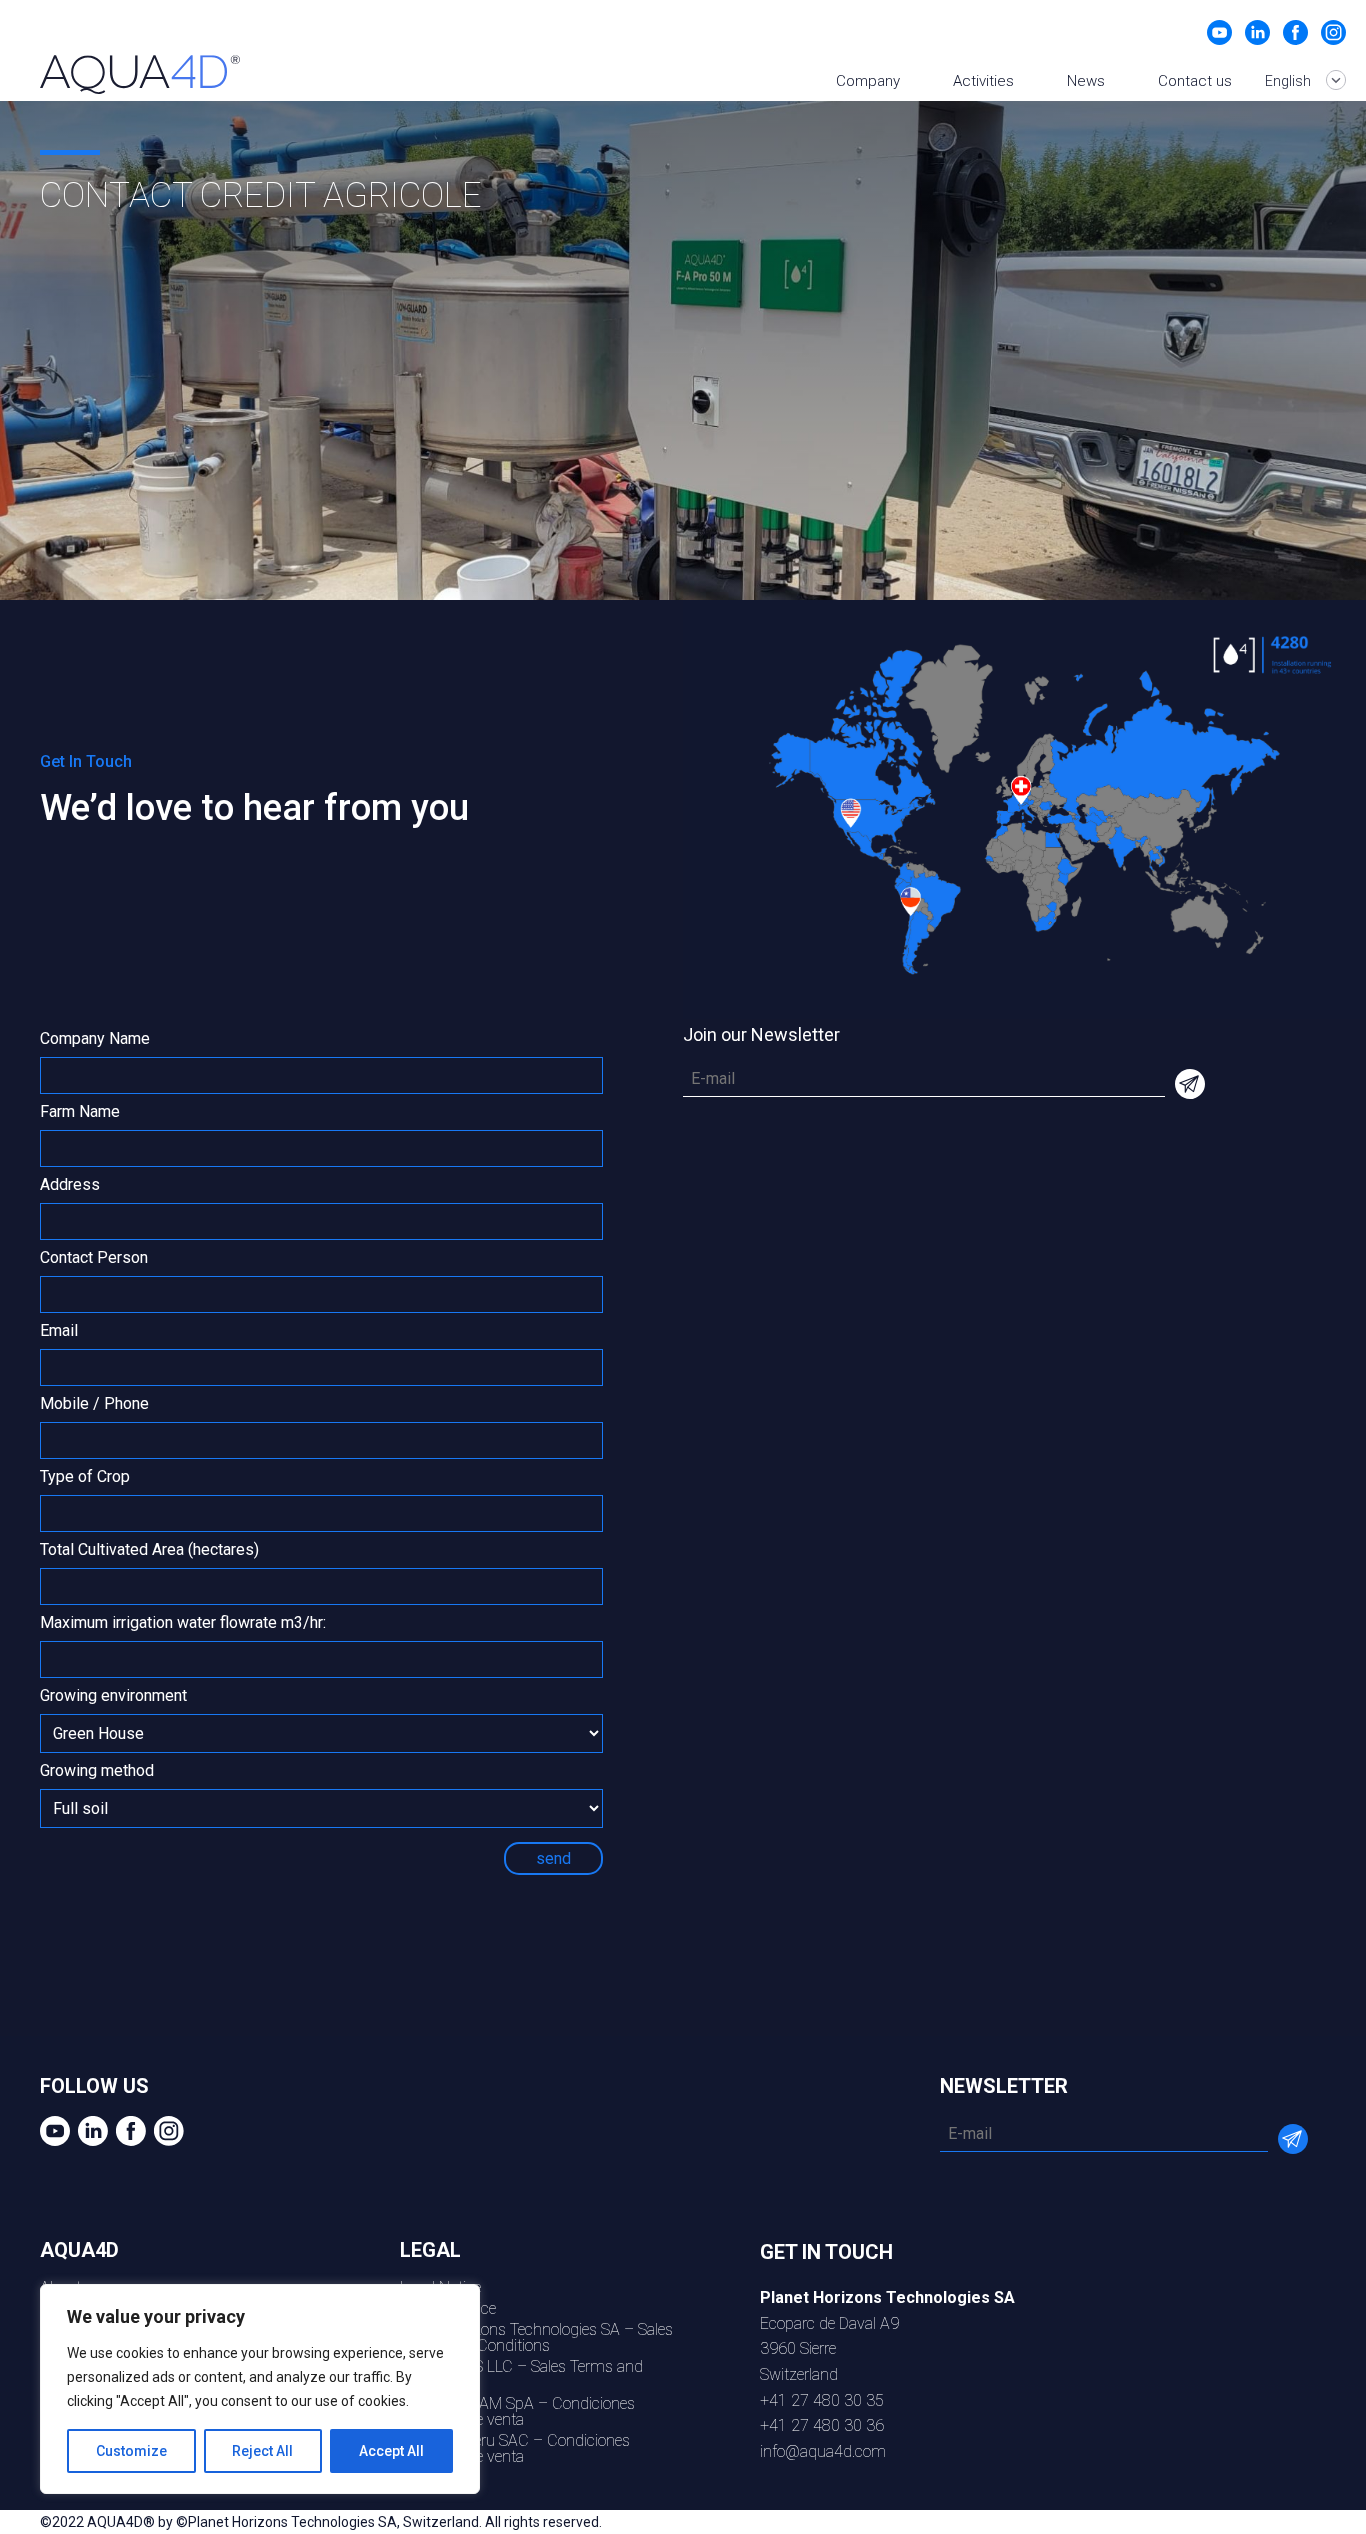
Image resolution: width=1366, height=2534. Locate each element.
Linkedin (1257, 32)
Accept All (391, 2451)
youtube (1219, 32)
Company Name (95, 1039)
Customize (131, 2451)
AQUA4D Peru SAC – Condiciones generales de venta (515, 2448)
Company (868, 81)
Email (59, 1331)
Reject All (262, 2451)
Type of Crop (85, 1477)
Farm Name (80, 1112)
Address (70, 1185)
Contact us (1195, 81)
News (1086, 81)
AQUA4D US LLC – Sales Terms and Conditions (521, 2374)
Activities (983, 81)
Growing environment (113, 1696)
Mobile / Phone (94, 1404)
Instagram (1333, 32)
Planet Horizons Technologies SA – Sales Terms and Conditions (536, 2337)
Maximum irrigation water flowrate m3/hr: (183, 1623)
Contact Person (94, 1258)
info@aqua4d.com (823, 2451)
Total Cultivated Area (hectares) (149, 1550)
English (1289, 81)
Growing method (97, 1771)
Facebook (1295, 32)
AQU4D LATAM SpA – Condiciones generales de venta (517, 2411)
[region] (260, 2389)
